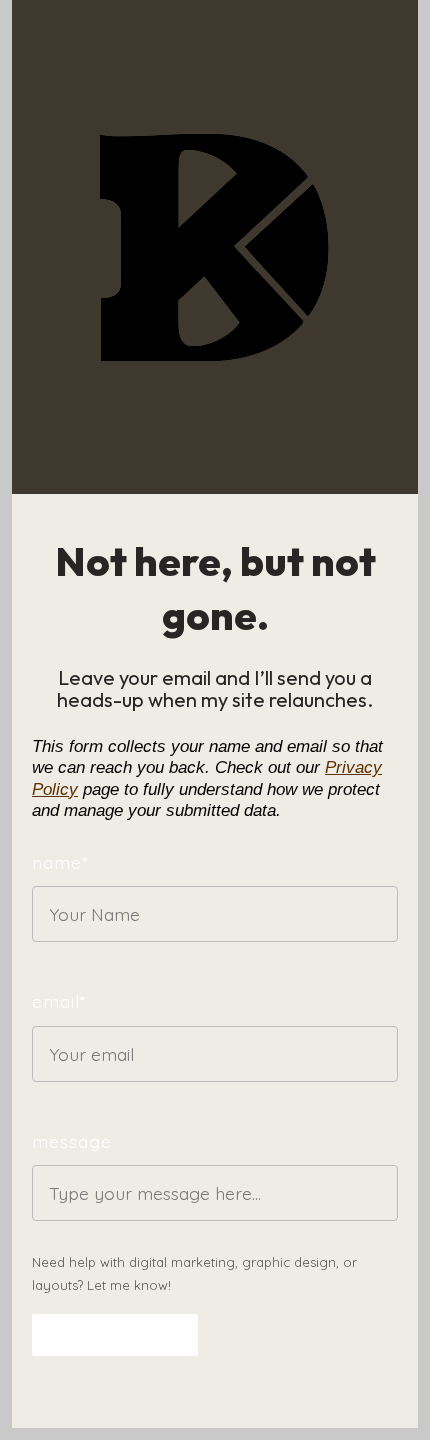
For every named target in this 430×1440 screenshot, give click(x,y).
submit (90, 1335)
